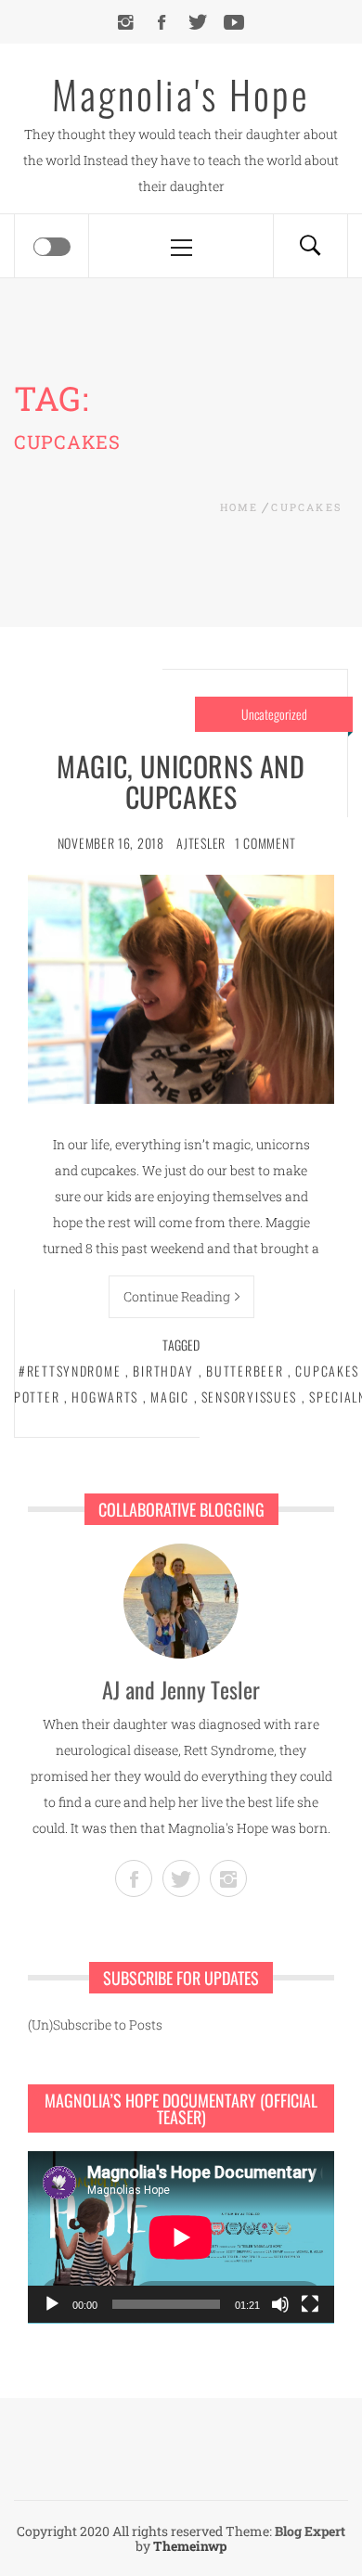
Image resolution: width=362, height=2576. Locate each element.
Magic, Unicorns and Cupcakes (181, 781)
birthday (163, 1371)
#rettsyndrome (70, 1371)
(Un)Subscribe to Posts (95, 2025)
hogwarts (105, 1397)
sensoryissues (249, 1397)
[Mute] (280, 2304)
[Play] (52, 2304)
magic (170, 1397)
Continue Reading (177, 1296)
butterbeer (245, 1371)
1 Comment (265, 843)
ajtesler (201, 843)
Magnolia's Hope (181, 94)
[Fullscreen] (310, 2304)
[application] (181, 2237)
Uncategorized (274, 714)
